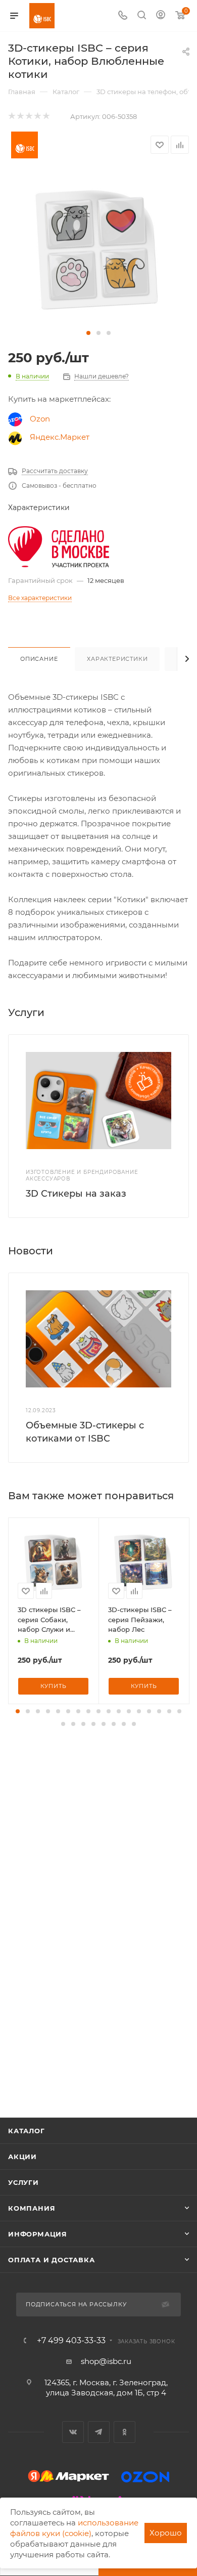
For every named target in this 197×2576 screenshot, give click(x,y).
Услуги (23, 2182)
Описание (39, 659)
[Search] (142, 16)
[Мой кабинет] (161, 16)
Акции (22, 2157)
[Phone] (123, 16)
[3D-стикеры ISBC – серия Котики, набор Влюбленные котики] (98, 250)
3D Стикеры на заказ (76, 1194)
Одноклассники (125, 2432)
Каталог (27, 2131)
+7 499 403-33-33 (71, 2341)
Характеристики (117, 659)
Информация (38, 2234)
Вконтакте (73, 2432)
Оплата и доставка (52, 2260)
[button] (88, 333)
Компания (32, 2208)
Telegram (99, 2432)
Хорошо (166, 2533)
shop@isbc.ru (106, 2361)
